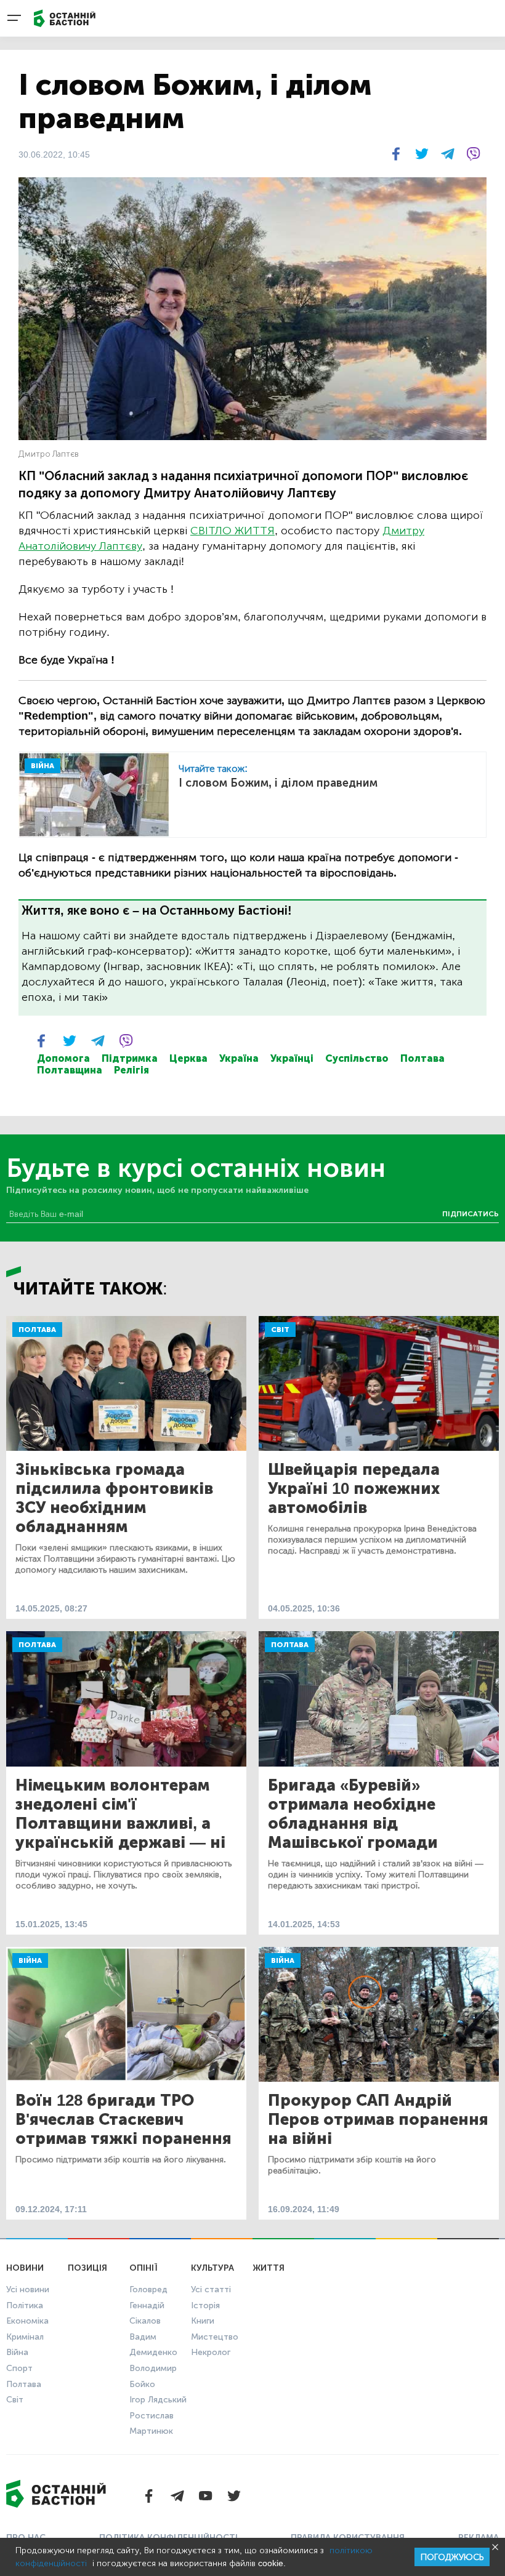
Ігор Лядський (158, 2400)
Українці (292, 1058)
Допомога (63, 1058)
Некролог (211, 2352)
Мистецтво (215, 2337)
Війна (30, 1960)
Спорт (19, 2368)
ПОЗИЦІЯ (87, 2268)
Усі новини (28, 2289)
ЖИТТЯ (269, 2268)
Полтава (422, 1058)
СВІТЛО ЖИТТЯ (232, 531)
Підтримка (130, 1058)
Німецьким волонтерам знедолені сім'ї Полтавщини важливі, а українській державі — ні (120, 1814)
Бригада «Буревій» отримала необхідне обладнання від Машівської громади (353, 1814)
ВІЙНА (42, 766)
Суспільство (357, 1058)
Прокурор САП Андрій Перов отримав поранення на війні (378, 2120)
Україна (239, 1058)
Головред (148, 2289)
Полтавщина (70, 1070)
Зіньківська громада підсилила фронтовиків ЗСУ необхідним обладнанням (114, 1498)
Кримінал (25, 2337)
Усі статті (211, 2289)
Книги (203, 2321)
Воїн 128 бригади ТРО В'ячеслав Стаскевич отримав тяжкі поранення (123, 2120)
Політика (25, 2305)
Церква (188, 1058)
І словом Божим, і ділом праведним (278, 783)
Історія (205, 2305)
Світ (280, 1330)
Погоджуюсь (452, 2557)
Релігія (131, 1070)
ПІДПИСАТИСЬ (471, 1214)
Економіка (27, 2321)
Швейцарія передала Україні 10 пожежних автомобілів (354, 1489)
